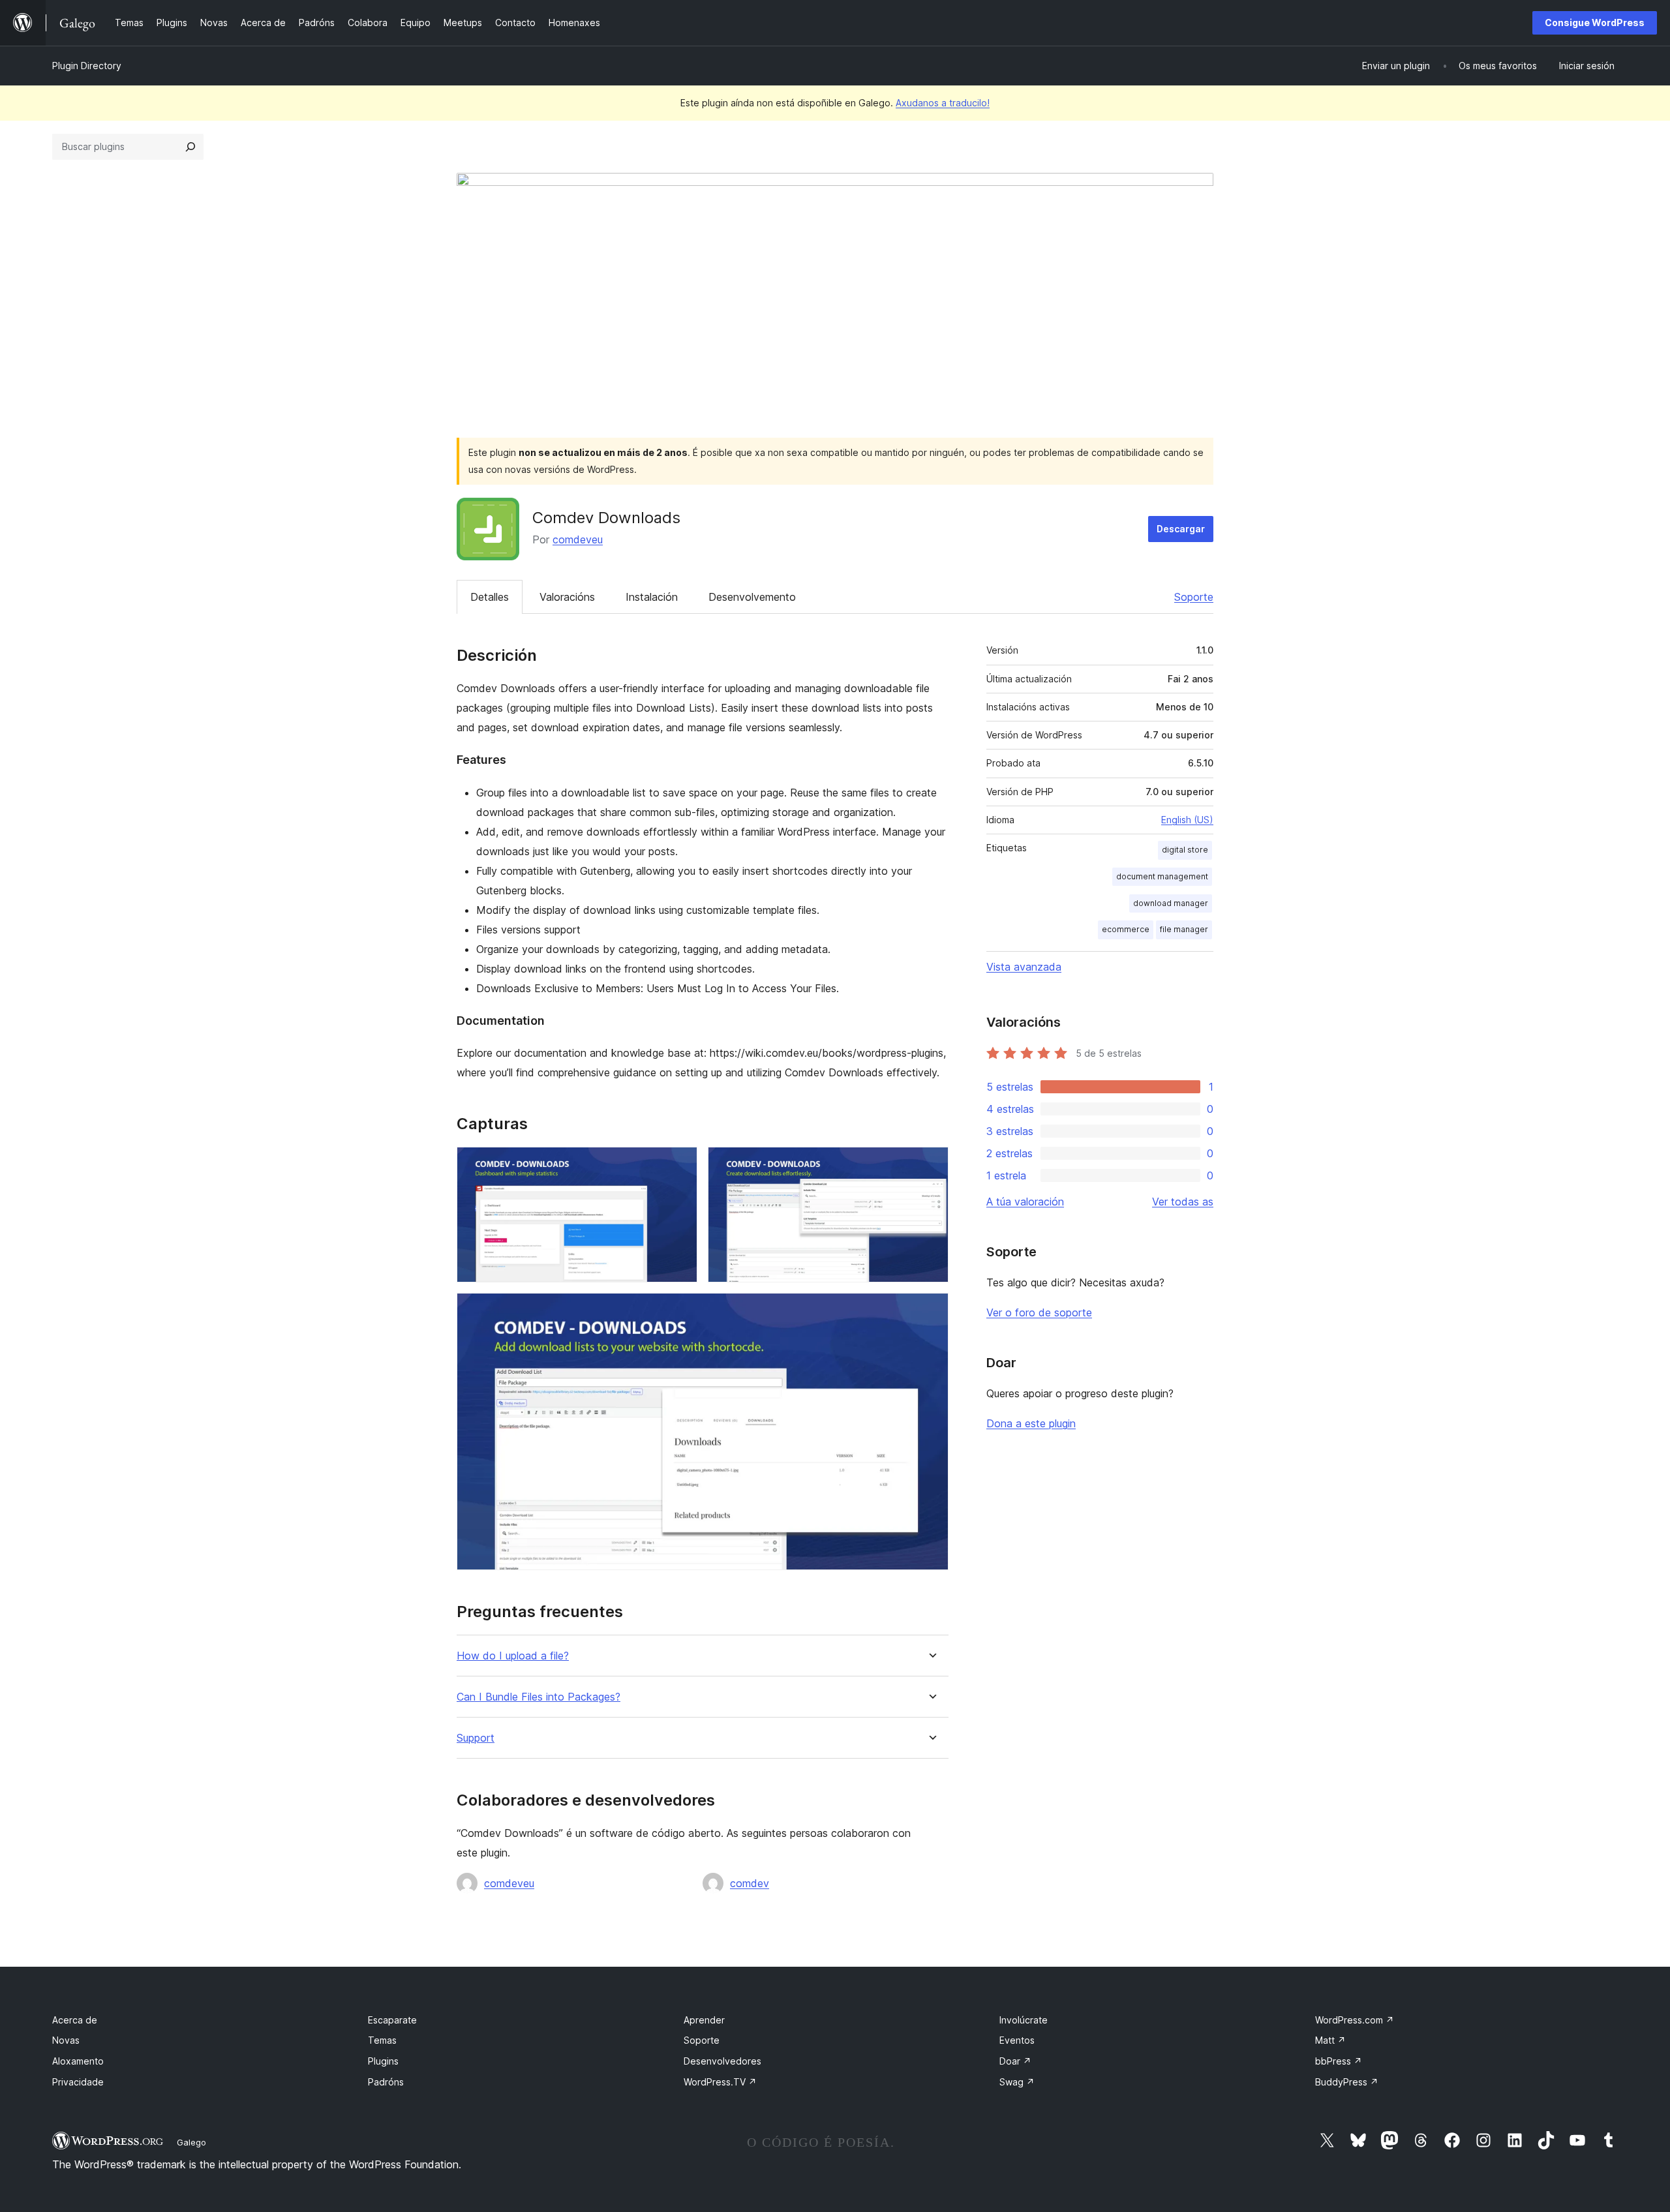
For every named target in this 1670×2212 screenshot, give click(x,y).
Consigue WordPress (1595, 23)
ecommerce (1126, 929)
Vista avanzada (1024, 967)
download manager (1171, 903)
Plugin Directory (87, 66)
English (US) (1187, 820)
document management (1162, 876)
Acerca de (75, 2020)
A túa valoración (1025, 1202)
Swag (1017, 2082)
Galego (191, 2142)
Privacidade (78, 2082)
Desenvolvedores (722, 2061)
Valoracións (567, 597)
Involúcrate (1024, 2020)
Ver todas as (1183, 1202)
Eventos (1017, 2040)
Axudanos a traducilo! (943, 103)
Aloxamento (78, 2061)
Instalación (652, 597)
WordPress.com (1355, 2020)
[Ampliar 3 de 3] (931, 1311)
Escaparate (392, 2020)
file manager (1184, 929)
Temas (382, 2040)
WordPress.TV (720, 2082)
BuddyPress (1347, 2082)
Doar (1015, 2061)
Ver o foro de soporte (1039, 1312)
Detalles (490, 597)
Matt (1330, 2040)
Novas (66, 2040)
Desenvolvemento (752, 597)
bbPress (1339, 2061)
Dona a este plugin (1031, 1423)
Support (476, 1738)
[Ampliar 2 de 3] (931, 1164)
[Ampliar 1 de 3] (680, 1164)
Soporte (1194, 597)
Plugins (383, 2061)
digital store (1185, 850)
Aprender (704, 2020)
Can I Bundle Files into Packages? (539, 1697)
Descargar (1181, 529)
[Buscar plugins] (190, 147)
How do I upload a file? (513, 1656)
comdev (750, 1883)
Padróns (386, 2082)
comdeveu (578, 539)
